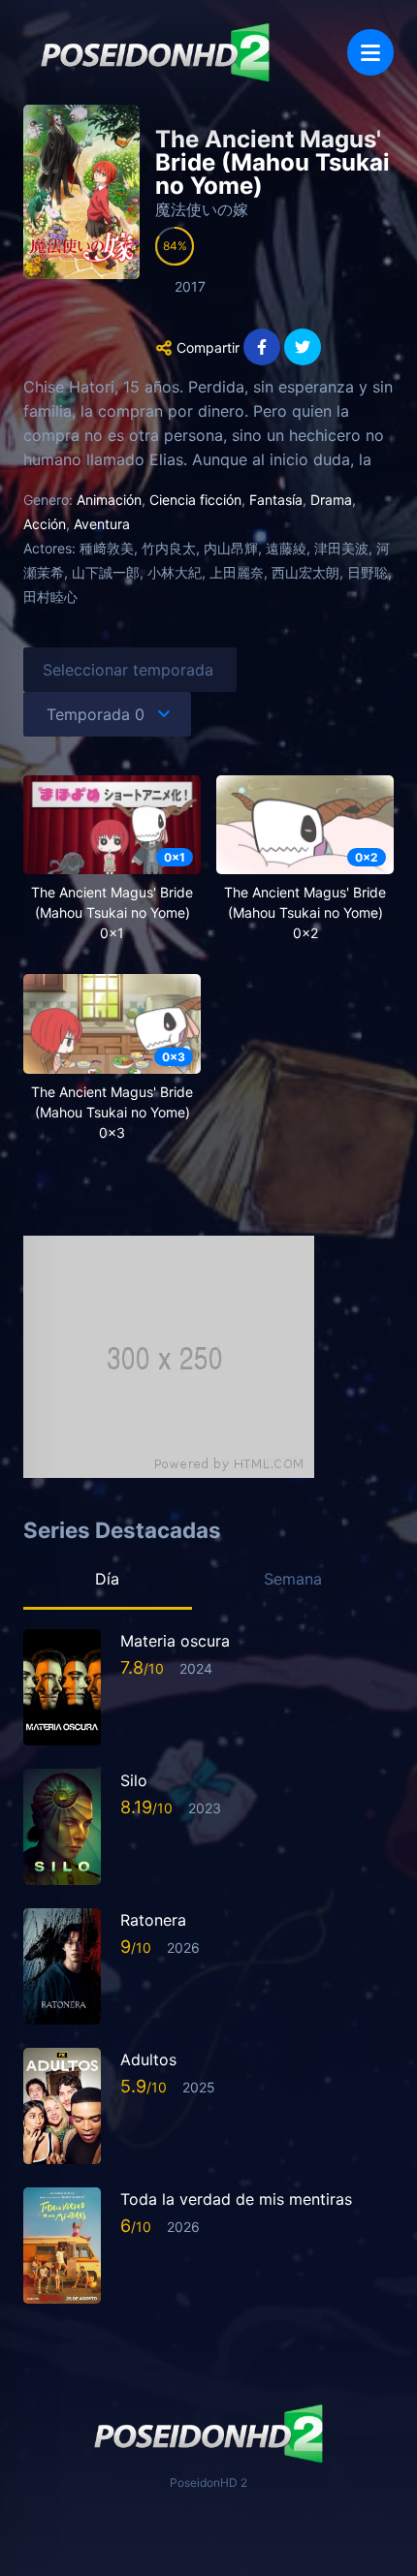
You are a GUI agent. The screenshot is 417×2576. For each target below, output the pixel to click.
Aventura (102, 524)
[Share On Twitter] (303, 347)
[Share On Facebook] (262, 347)
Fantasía (276, 500)
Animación (109, 500)
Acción (45, 524)
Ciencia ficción (195, 500)
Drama (331, 500)
